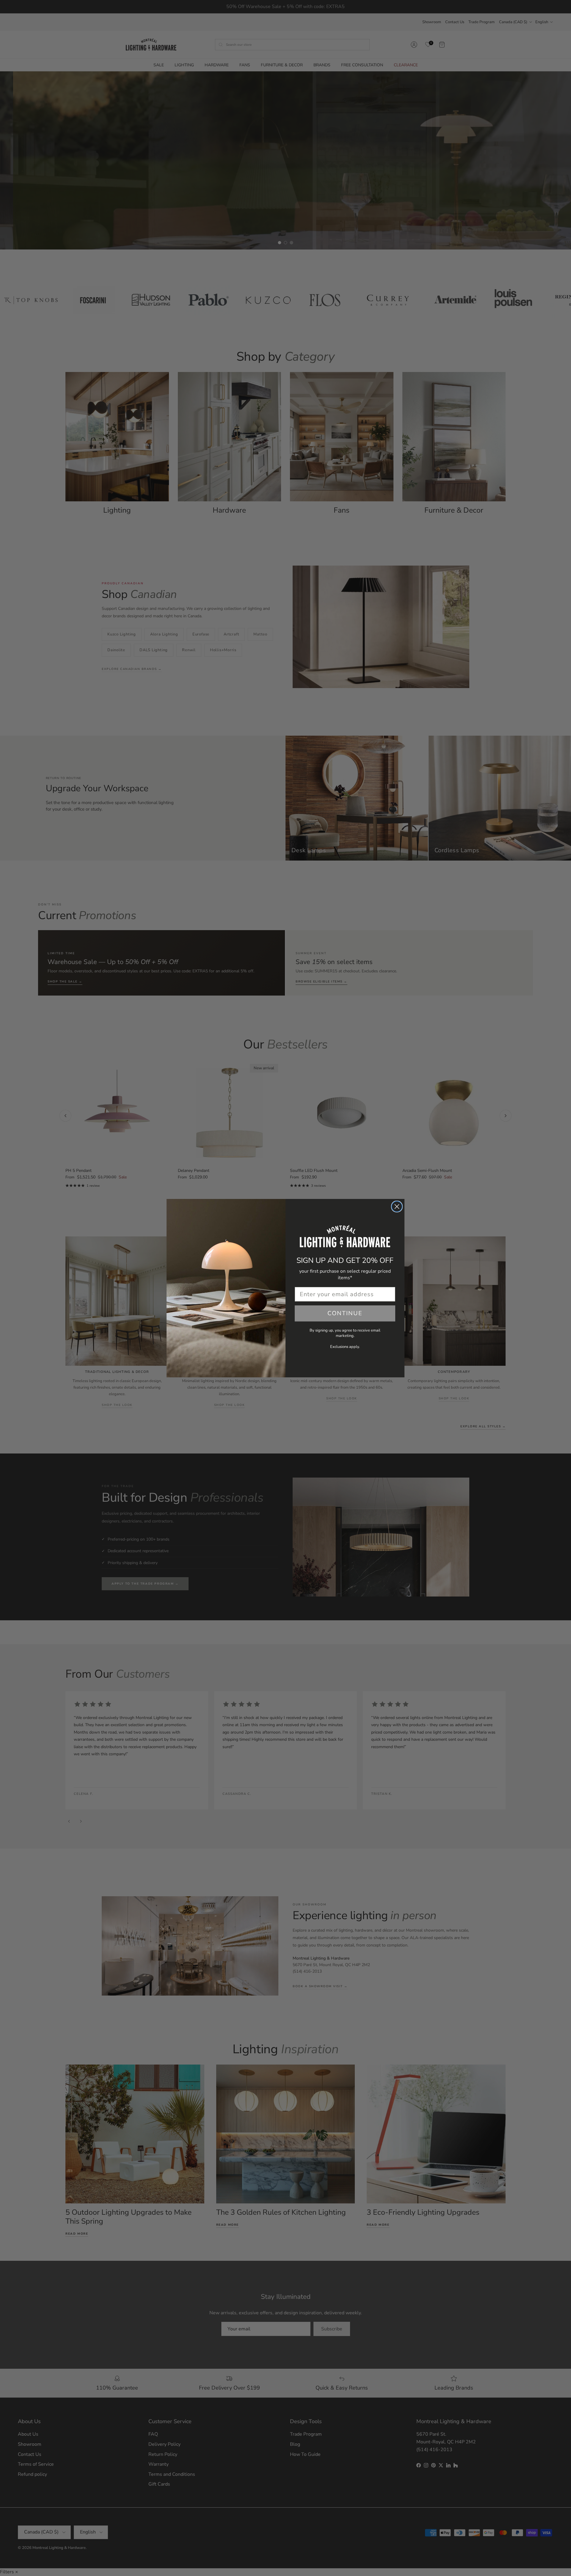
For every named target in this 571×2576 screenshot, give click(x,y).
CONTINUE (345, 1313)
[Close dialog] (397, 1207)
